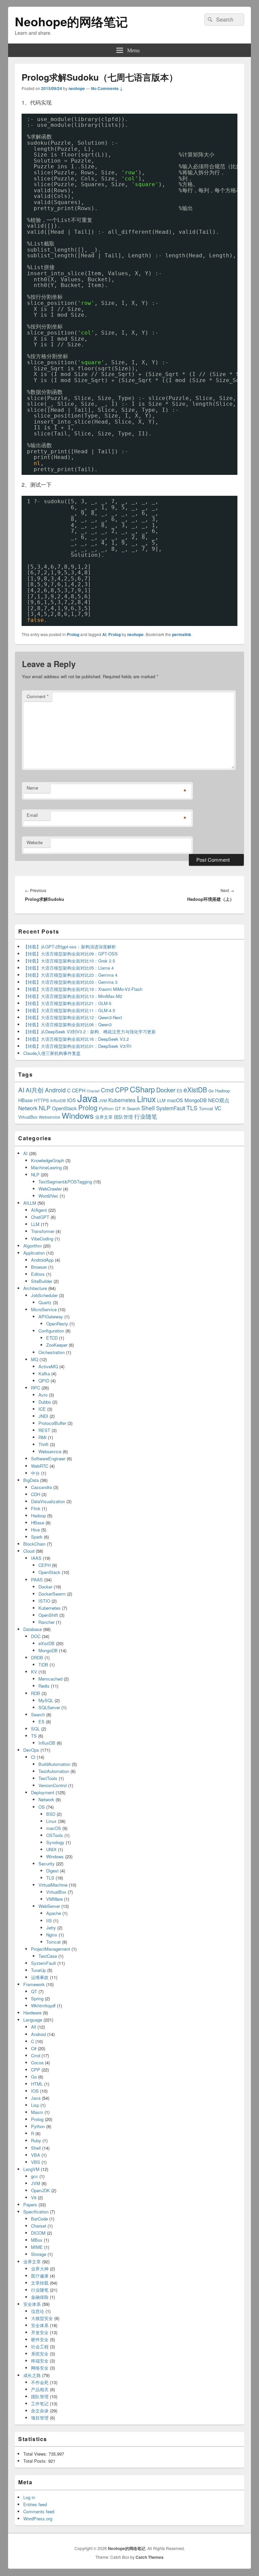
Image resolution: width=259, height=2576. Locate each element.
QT (118, 1108)
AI (104, 634)
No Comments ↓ (107, 88)
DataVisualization (48, 1501)
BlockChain (34, 1544)
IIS (49, 1921)
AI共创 (35, 1090)
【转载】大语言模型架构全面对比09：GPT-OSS (70, 954)
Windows (78, 1115)
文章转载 (40, 2283)
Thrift (44, 1444)
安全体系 (32, 2304)
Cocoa (37, 2063)
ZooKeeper (57, 1345)
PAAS (37, 1580)
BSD (51, 1814)
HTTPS (41, 1100)
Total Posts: (36, 2461)
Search (133, 1108)
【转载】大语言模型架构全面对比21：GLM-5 (67, 1003)
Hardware (32, 2013)
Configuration (51, 1331)
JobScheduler (44, 1295)
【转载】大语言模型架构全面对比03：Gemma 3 (70, 982)
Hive (35, 1530)
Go (211, 1091)
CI (33, 1757)
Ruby (36, 2140)
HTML (37, 2084)
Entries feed (35, 2504)
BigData (31, 1480)
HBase (25, 1100)
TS (34, 1736)
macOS (175, 1100)
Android (55, 1090)
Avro (43, 1395)
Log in (29, 2497)
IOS (71, 1100)
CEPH (79, 1090)
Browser (39, 1267)
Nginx (52, 1935)
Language (33, 2020)
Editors (38, 1274)
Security (47, 1864)
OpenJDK (40, 2190)
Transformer (43, 1231)
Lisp (35, 2105)
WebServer (49, 1906)
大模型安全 (42, 2318)
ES (179, 1091)
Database (33, 1629)
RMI (42, 1437)
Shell (148, 1108)
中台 (35, 1473)
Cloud (29, 1551)
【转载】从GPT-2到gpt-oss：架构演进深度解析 (70, 947)
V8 (34, 2197)
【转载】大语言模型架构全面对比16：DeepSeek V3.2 (76, 1039)
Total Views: (36, 2454)
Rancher (47, 1622)
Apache (54, 1913)
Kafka (44, 1373)
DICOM (38, 2233)
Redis (44, 1686)
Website (35, 842)
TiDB (43, 1665)
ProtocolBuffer (52, 1423)
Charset (39, 2226)
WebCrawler (50, 1189)
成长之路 (32, 2375)
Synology (55, 1842)
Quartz (45, 1302)
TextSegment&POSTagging (65, 1182)
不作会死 (40, 2382)
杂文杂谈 (40, 2411)
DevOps (31, 1750)
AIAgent (39, 1210)
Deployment (43, 1792)
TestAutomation (54, 1771)
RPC (36, 1388)
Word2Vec (48, 1196)
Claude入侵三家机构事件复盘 (52, 1053)
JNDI (43, 1416)
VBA (36, 2155)
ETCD (52, 1338)
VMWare (54, 1899)
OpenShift (48, 1615)
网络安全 (40, 2368)
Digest (52, 1871)
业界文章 (104, 1117)
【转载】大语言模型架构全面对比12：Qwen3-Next (73, 1017)
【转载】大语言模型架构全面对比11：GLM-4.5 (69, 1010)
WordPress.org (38, 2518)
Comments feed (39, 2511)
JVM (103, 1100)
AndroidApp (42, 1260)
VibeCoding (42, 1239)
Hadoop (223, 1091)
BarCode (39, 2219)
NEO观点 (219, 1100)
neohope (77, 88)
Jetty (51, 1928)
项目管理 (40, 2418)
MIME (37, 2247)
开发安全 (40, 2332)
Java (87, 1098)
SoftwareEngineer (48, 1458)
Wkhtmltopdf (43, 2006)
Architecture (35, 1288)
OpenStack (64, 1108)
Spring (37, 1998)
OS (42, 1807)
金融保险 (40, 2297)
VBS (36, 2162)
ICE (42, 1409)
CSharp (142, 1089)
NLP (45, 1108)
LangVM (31, 2169)
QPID (44, 1381)
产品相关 (40, 2389)
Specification (36, 2212)
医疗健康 (40, 2276)
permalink (182, 634)
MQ (35, 1359)
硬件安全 (40, 2339)
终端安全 (40, 2361)
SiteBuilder (42, 1281)
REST (44, 1430)
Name (32, 788)
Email (32, 815)
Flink (36, 1508)
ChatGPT (40, 1217)
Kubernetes (122, 1100)
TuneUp (38, 1970)
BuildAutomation (54, 1764)
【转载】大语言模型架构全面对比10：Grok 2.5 (69, 961)
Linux (146, 1099)
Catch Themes (150, 2557)
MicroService (44, 1309)
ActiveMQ (48, 1366)
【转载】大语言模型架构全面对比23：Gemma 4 (70, 975)
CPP (122, 1090)
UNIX (51, 1849)
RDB (36, 1693)
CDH (36, 1494)
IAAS (36, 1558)
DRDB (37, 1657)
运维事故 (40, 1977)
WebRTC (40, 1466)
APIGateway (51, 1316)
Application (34, 1253)
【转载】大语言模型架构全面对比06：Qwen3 (67, 1024)
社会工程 (40, 2346)
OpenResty (57, 1324)
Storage (39, 2254)
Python (106, 1108)
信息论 (38, 2311)
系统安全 (40, 2354)
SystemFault (171, 1108)
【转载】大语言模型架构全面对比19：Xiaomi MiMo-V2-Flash (83, 989)
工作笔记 (40, 2403)
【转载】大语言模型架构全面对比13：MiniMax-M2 (73, 996)
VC (218, 1108)
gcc (35, 2176)
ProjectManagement (51, 1949)
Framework (34, 1984)
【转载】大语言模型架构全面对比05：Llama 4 (68, 968)
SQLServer (49, 1707)
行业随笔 (146, 1116)
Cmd (107, 1090)
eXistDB (195, 1090)
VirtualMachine (53, 1885)
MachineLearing (46, 1167)
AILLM (30, 1203)
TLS (192, 1108)
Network (28, 1108)
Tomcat (206, 1108)
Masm (37, 2112)
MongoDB (196, 1100)
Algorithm (33, 1246)
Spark (37, 1537)
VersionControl (53, 1785)
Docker (166, 1090)
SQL (35, 1729)
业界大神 (40, 2269)
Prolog (73, 634)
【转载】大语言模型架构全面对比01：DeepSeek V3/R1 (78, 1046)
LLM (161, 1100)
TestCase (48, 1956)
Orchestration (52, 1352)
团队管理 (123, 1117)
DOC (36, 1636)
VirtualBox (28, 1117)
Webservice (50, 1117)
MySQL (46, 1700)
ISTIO (44, 1601)
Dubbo (45, 1402)
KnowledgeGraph (48, 1160)
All (34, 2027)
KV (34, 1672)
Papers (30, 2205)
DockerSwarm (52, 1594)
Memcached (50, 1679)
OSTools (55, 1835)
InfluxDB (58, 1100)
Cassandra (41, 1487)
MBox (37, 2240)
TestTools (48, 1778)
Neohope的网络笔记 (71, 21)
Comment (38, 696)
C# (34, 2048)
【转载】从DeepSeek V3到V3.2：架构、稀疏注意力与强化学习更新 (90, 1032)
